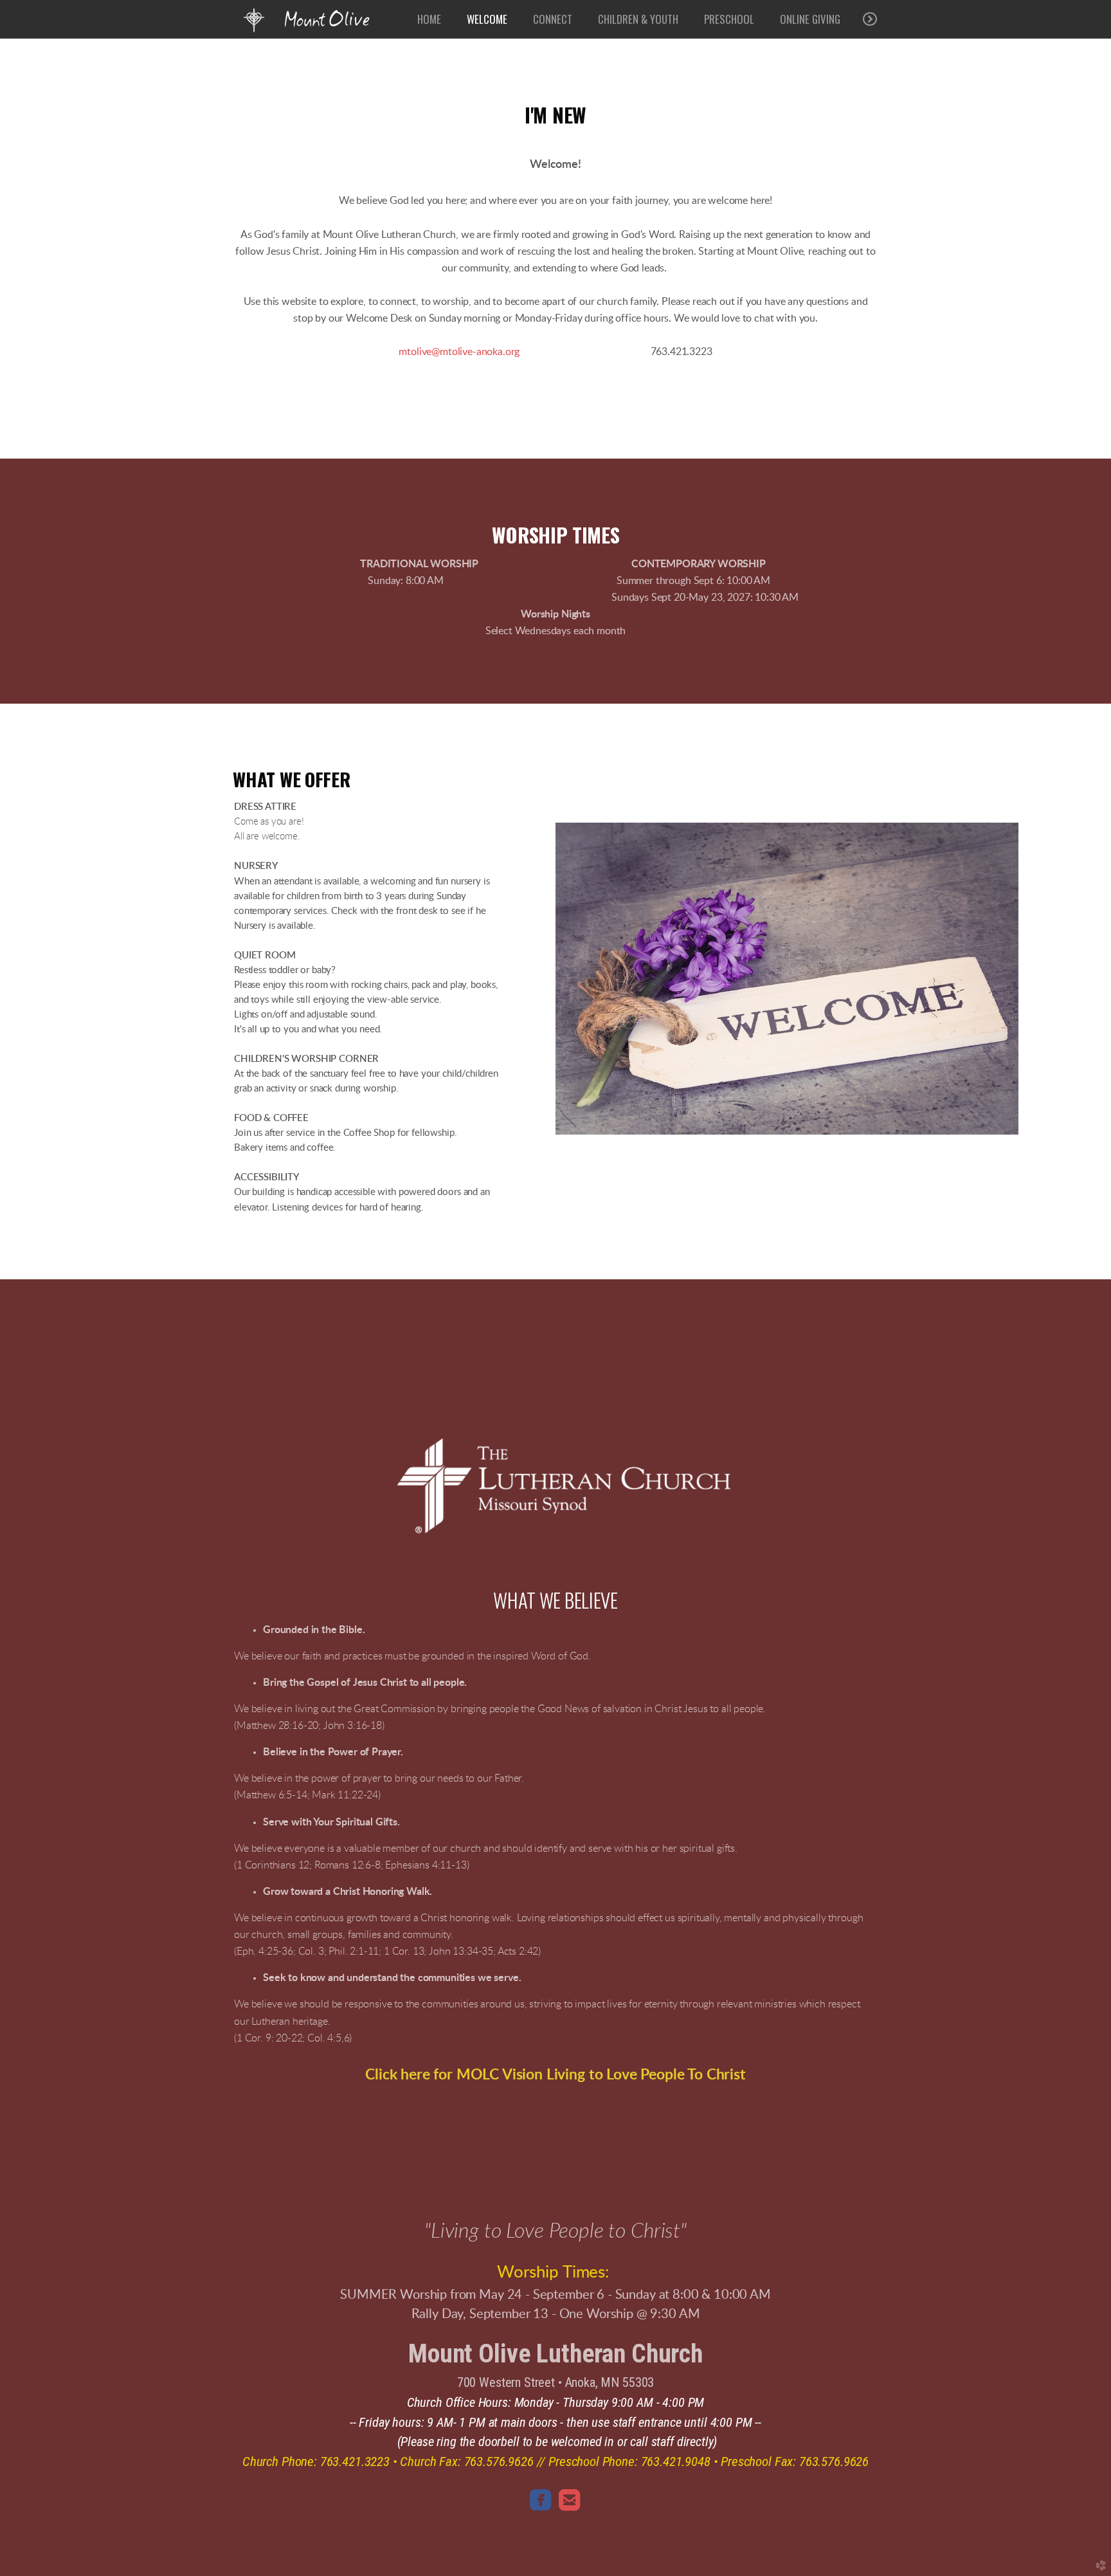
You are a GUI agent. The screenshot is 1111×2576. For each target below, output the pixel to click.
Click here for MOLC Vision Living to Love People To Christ (555, 2075)
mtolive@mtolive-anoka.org (459, 352)
